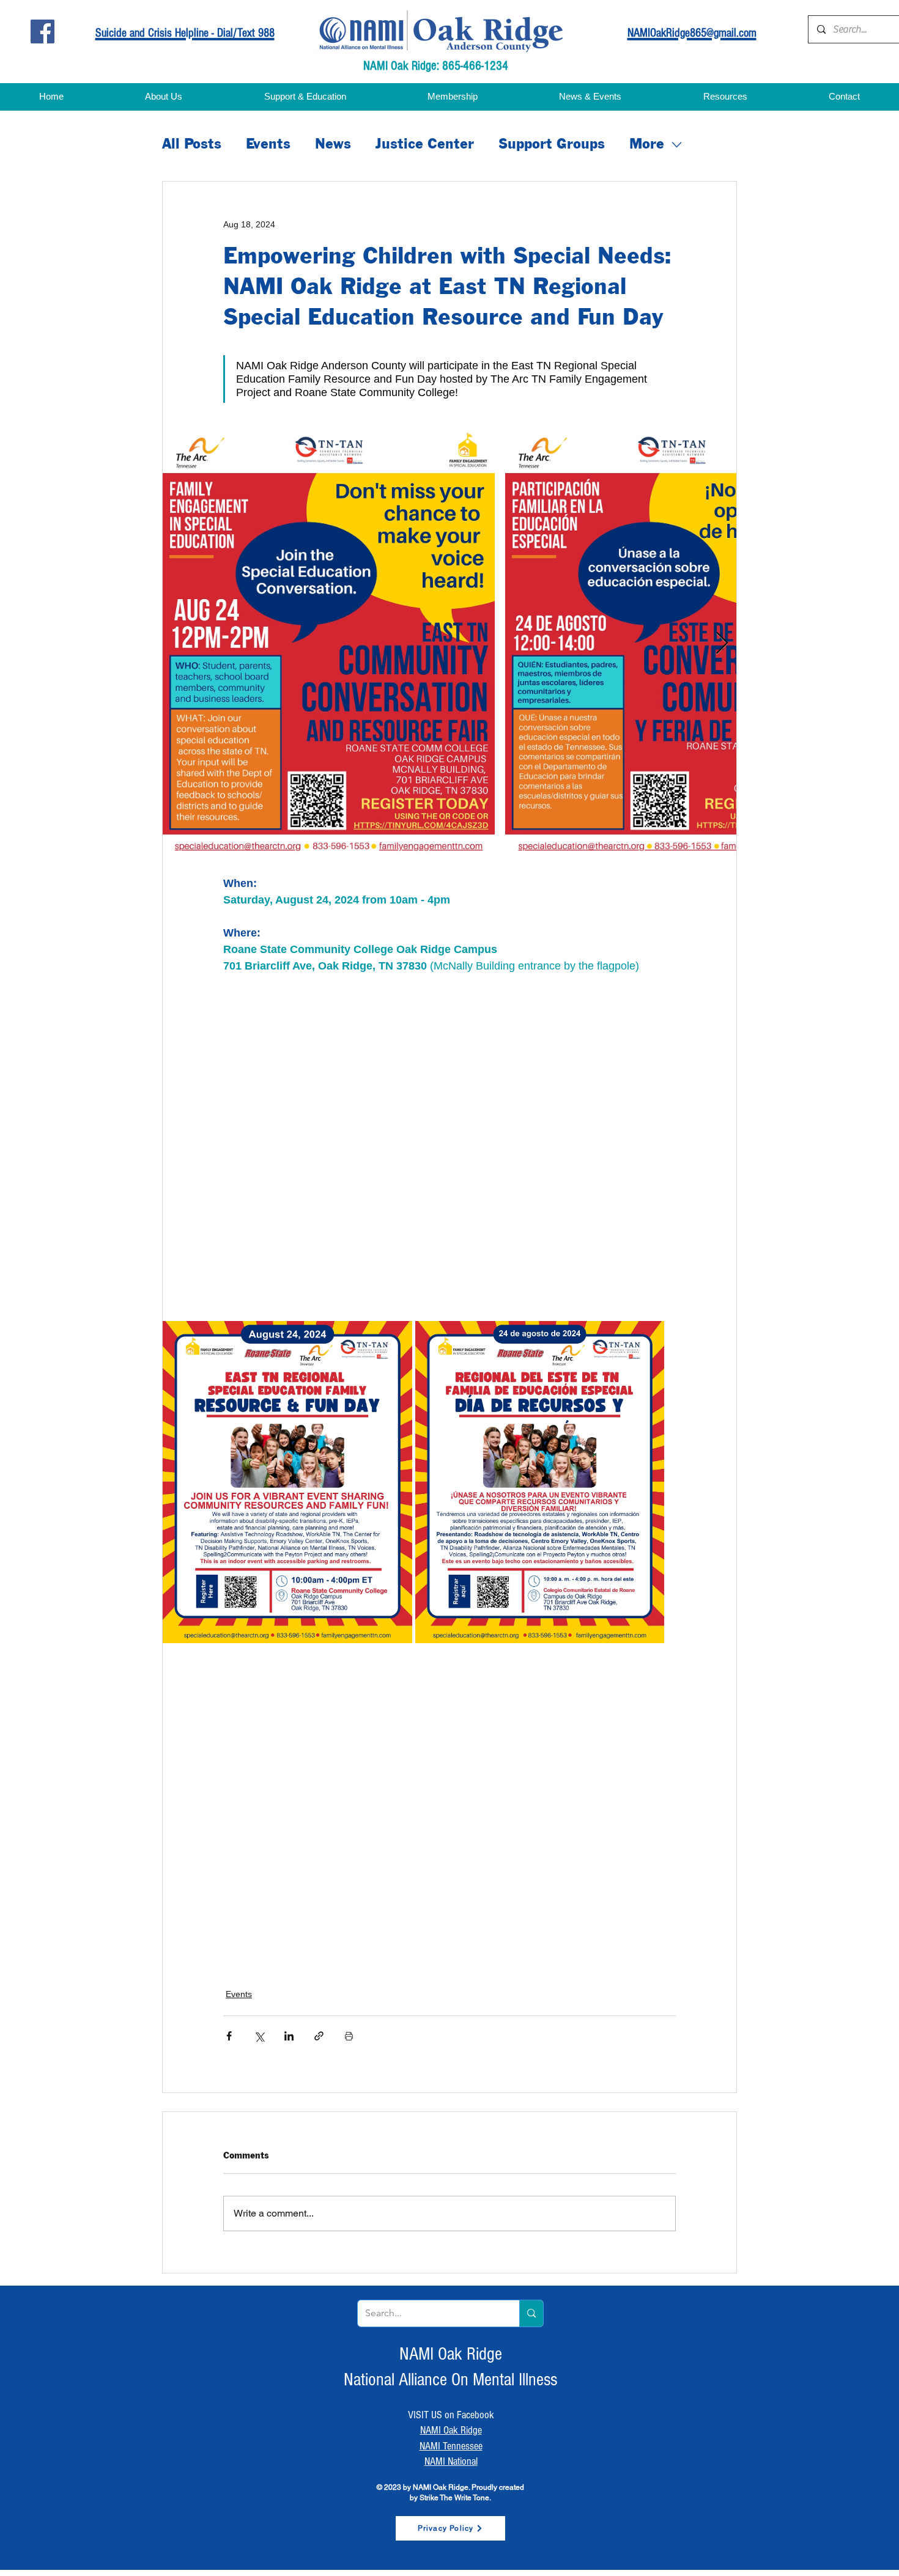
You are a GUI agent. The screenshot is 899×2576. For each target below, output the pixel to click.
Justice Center (425, 145)
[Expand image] (329, 644)
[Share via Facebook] (229, 2036)
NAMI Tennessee (451, 2446)
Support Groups (552, 145)
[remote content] (330, 1130)
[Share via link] (319, 2036)
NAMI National (451, 2461)
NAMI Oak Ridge (451, 2430)
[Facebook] (43, 31)
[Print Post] (349, 2036)
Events (268, 145)
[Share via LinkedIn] (289, 2036)
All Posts (192, 145)
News (333, 145)
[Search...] (531, 2313)
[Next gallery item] (722, 643)
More (647, 145)
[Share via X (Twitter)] (259, 2036)
